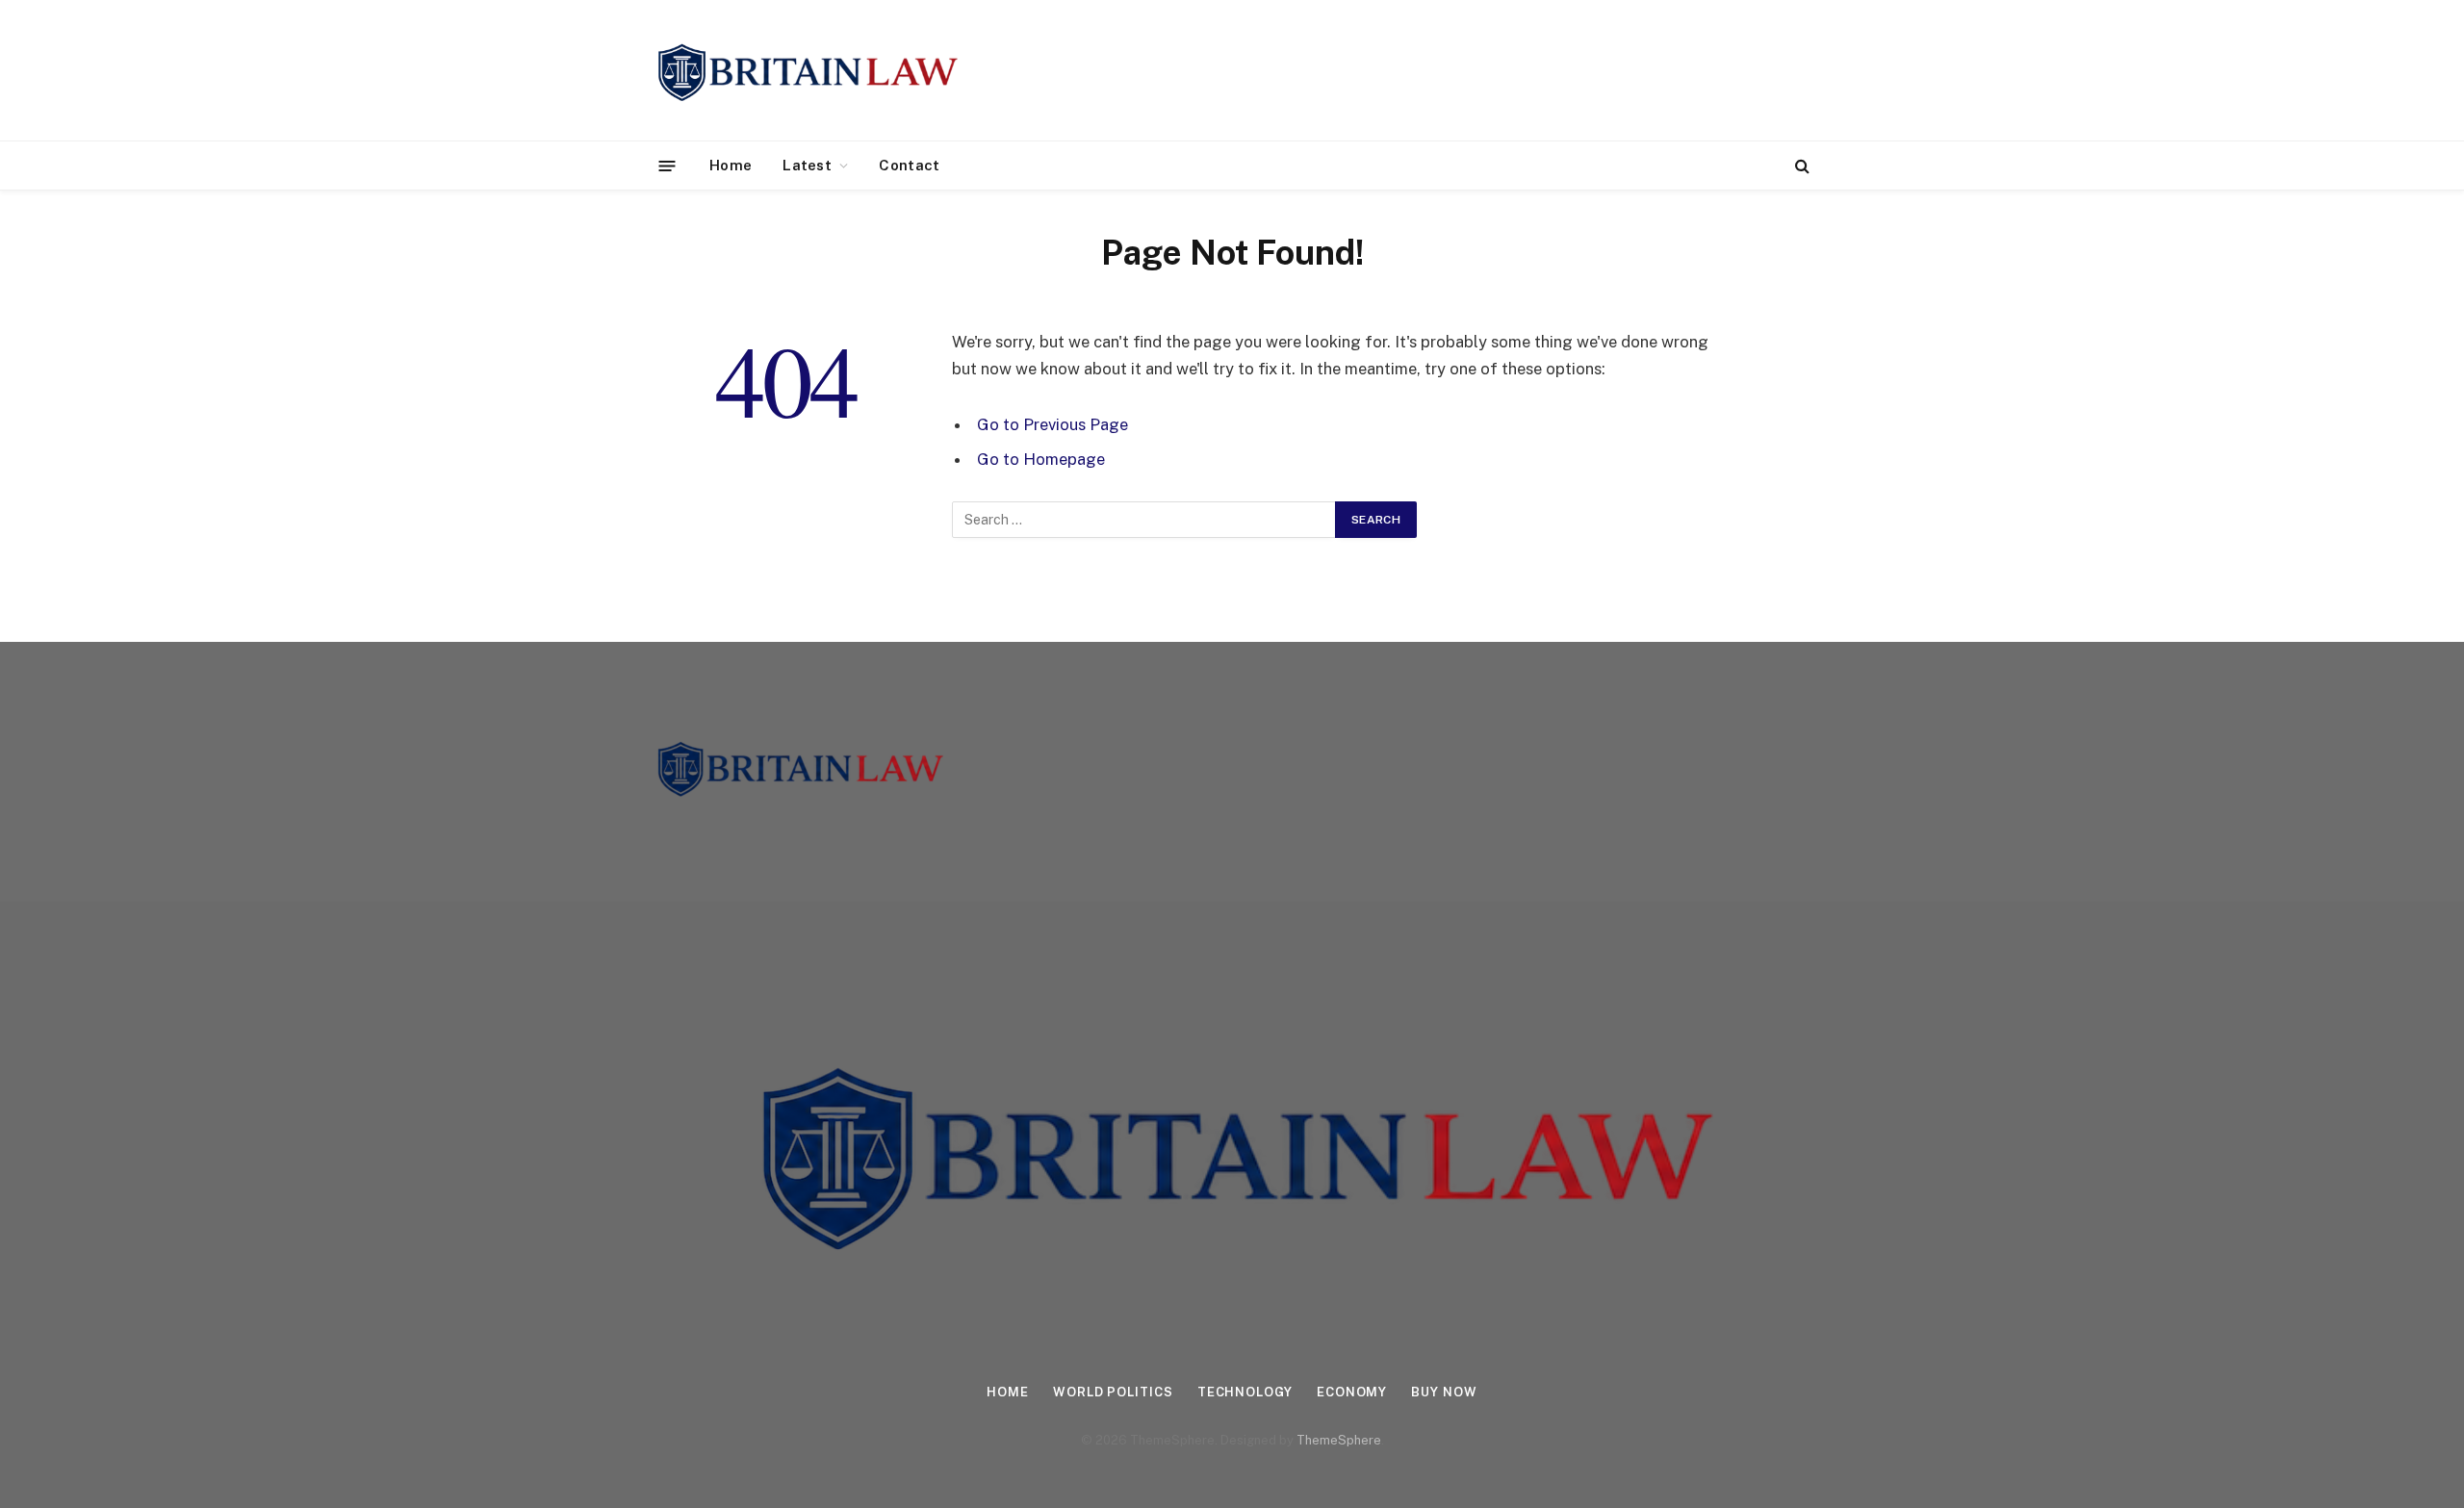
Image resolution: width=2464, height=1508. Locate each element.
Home (731, 165)
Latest (807, 165)
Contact (909, 165)
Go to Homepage (1041, 459)
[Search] (1800, 166)
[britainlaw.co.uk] (806, 70)
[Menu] (667, 165)
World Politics (1113, 1392)
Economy (1352, 1392)
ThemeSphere (1339, 1440)
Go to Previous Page (1052, 424)
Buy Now (1444, 1392)
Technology (1245, 1392)
